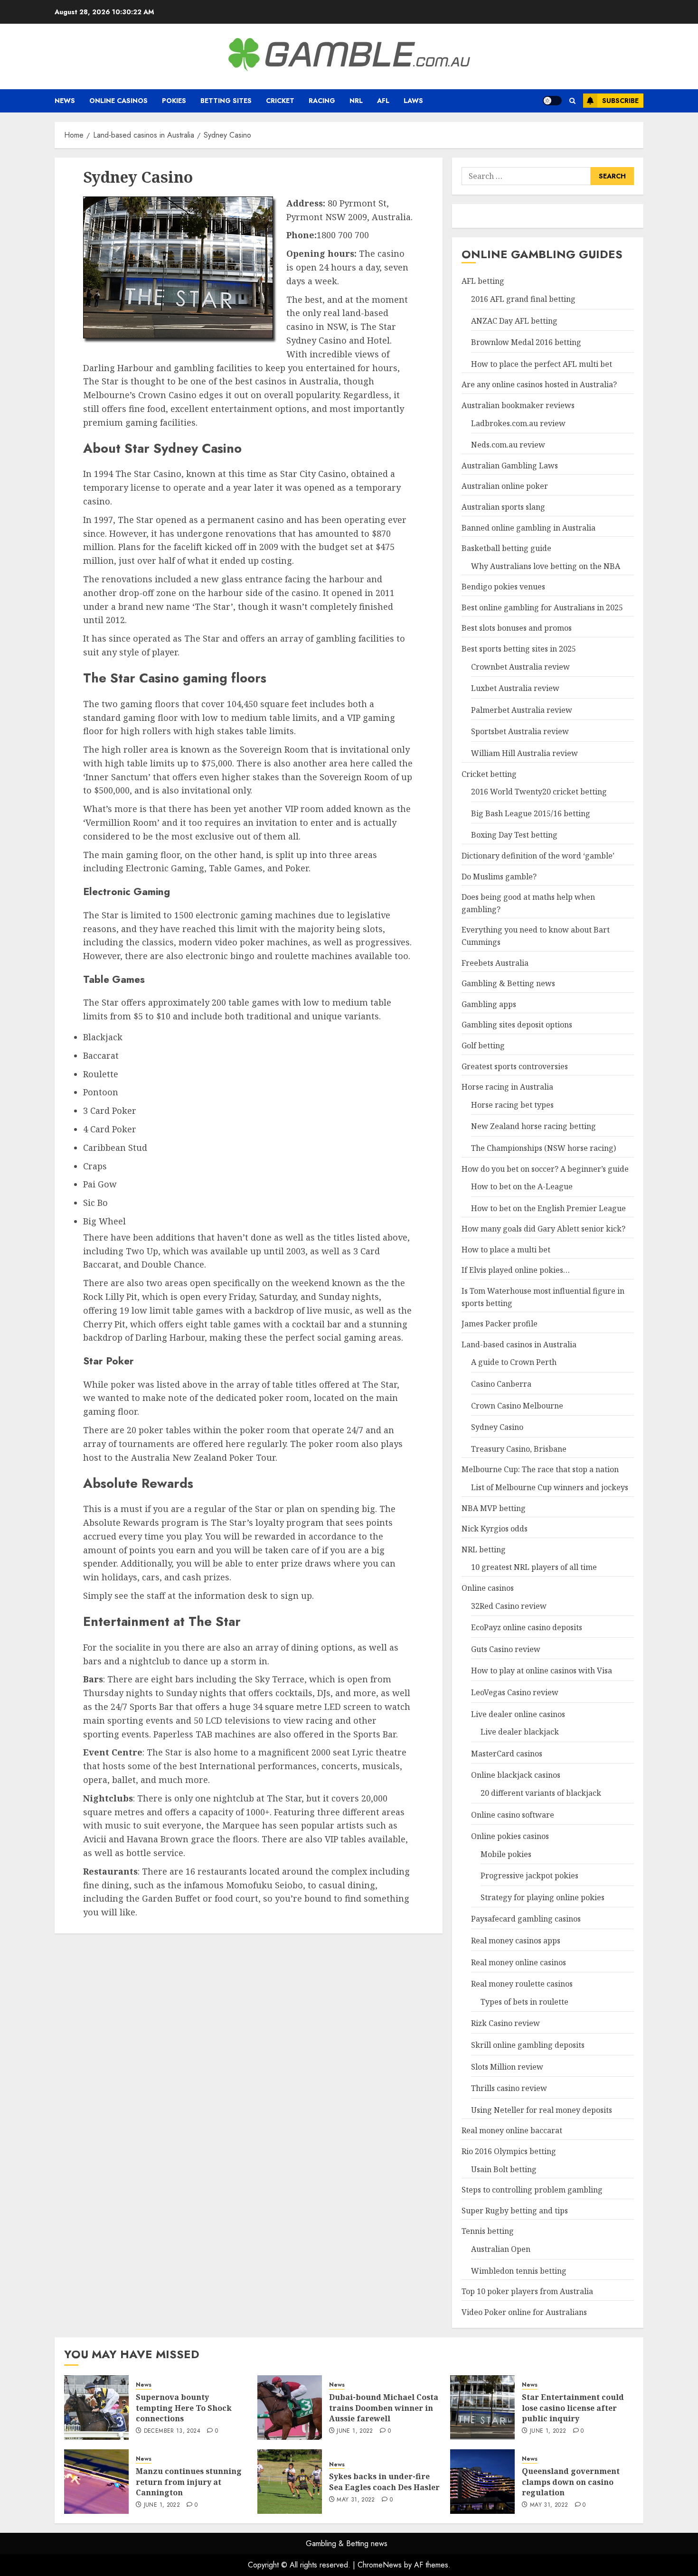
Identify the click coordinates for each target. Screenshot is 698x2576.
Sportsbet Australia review (520, 731)
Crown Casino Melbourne (517, 1406)
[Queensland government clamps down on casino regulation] (482, 2482)
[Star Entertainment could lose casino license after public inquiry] (482, 2408)
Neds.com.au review (508, 445)
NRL (356, 101)
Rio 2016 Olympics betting (509, 2151)
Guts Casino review (506, 1649)
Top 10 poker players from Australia (527, 2291)
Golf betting (483, 1045)
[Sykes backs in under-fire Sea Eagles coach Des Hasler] (290, 2482)
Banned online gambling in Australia (528, 528)
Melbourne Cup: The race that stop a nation (540, 1469)
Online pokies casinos (510, 1836)
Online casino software (513, 1815)
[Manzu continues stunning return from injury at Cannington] (96, 2482)
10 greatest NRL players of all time (534, 1567)
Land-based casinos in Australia (519, 1344)
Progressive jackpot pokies (529, 1876)
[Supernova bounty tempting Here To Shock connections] (96, 2408)
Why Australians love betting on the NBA (546, 566)
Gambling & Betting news (508, 983)
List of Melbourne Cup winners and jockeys (550, 1487)
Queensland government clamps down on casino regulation (571, 2482)
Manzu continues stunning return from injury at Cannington (189, 2482)
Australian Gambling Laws (510, 466)
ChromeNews (380, 2565)
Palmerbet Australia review (522, 710)
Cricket (280, 101)
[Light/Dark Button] (552, 101)
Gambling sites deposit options (517, 1025)
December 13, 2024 (172, 2431)
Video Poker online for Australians (524, 2312)
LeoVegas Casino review (515, 1692)
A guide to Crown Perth (514, 1362)
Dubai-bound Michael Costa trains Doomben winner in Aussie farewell (384, 2408)
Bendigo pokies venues (503, 587)
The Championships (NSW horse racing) (543, 1148)
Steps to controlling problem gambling (532, 2190)
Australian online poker (505, 486)
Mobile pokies (506, 1854)
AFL (383, 101)
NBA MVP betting (494, 1508)
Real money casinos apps (516, 1941)
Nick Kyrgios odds (495, 1529)
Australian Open (501, 2249)
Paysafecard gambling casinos (526, 1919)
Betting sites (226, 101)
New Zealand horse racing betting (533, 1126)
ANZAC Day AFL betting (514, 321)
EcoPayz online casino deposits (527, 1627)
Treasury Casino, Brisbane (519, 1449)
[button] (572, 101)
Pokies (174, 101)
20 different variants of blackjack (541, 1793)
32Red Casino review (509, 1606)
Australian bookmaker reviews (518, 405)
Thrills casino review (509, 2088)
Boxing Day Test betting (514, 835)
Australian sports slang (503, 507)
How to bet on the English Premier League (548, 1208)
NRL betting (484, 1549)
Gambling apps (489, 1004)
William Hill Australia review (524, 753)
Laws (413, 101)
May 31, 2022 (356, 2500)
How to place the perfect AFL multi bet (542, 364)
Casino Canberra (501, 1384)
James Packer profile (500, 1324)
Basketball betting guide (506, 548)
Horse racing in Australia (507, 1087)
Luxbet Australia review (515, 688)
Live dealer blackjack (520, 1732)
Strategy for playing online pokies (542, 1897)
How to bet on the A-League (522, 1186)
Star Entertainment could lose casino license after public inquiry (573, 2408)
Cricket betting (489, 774)
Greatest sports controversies (515, 1066)
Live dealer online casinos (518, 1714)
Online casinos (118, 101)
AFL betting (483, 281)
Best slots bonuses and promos (517, 628)
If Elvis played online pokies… (516, 1270)
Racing (322, 101)
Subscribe (620, 101)
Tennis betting (488, 2231)
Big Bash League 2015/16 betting (531, 813)
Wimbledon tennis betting (519, 2271)
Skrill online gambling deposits (528, 2045)
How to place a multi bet (506, 1250)
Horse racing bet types (512, 1105)
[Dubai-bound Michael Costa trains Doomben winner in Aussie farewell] (290, 2408)
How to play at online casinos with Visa (542, 1671)
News (65, 101)
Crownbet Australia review (520, 667)
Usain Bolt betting (504, 2169)
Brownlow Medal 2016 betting (526, 342)
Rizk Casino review (505, 2023)
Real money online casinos (519, 1962)
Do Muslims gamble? (499, 877)
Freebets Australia (495, 963)
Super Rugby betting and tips (515, 2211)
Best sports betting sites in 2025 (519, 649)
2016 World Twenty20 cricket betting (539, 792)
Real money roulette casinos (522, 1984)
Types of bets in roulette (524, 2002)
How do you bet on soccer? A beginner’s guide (545, 1169)
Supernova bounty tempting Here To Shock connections (184, 2408)
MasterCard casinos (507, 1754)
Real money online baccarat (512, 2130)
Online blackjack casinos (516, 1775)
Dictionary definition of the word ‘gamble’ (538, 856)
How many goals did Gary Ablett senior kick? (543, 1229)
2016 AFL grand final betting (523, 299)
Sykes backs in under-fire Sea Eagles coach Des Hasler (384, 2482)
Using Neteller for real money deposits (542, 2110)
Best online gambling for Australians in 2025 (542, 607)
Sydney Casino (497, 1427)
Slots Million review (507, 2067)
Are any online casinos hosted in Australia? (539, 384)
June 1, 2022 (355, 2431)
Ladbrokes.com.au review (518, 423)
